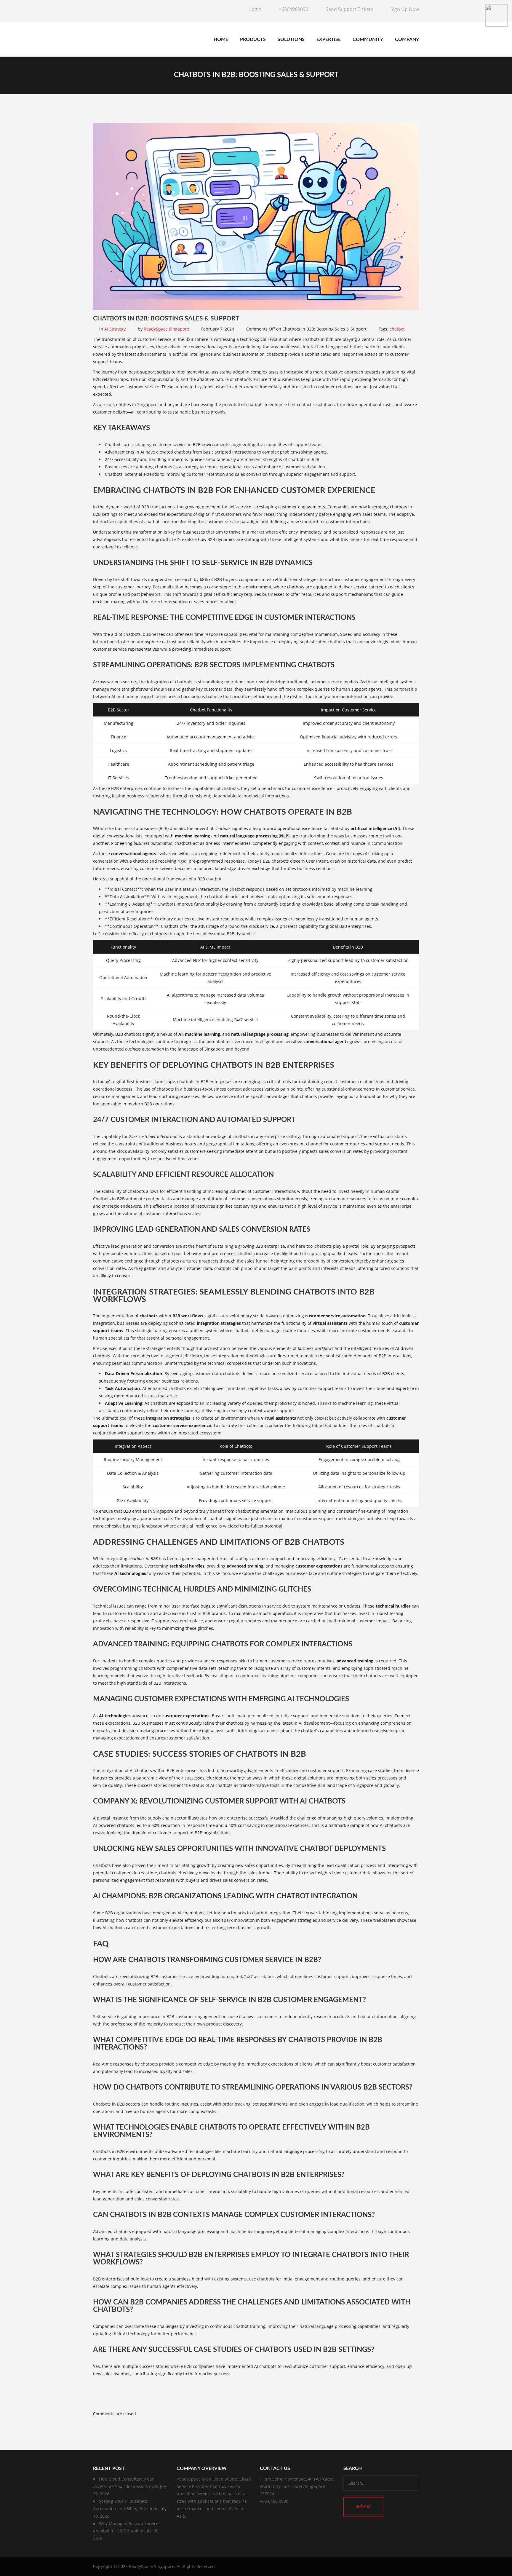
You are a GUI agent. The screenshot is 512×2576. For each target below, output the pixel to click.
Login (255, 9)
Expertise (329, 39)
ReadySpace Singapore (166, 329)
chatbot (397, 329)
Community (368, 39)
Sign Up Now (405, 9)
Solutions (291, 39)
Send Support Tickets (349, 9)
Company (407, 39)
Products (253, 39)
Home (221, 39)
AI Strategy (115, 329)
